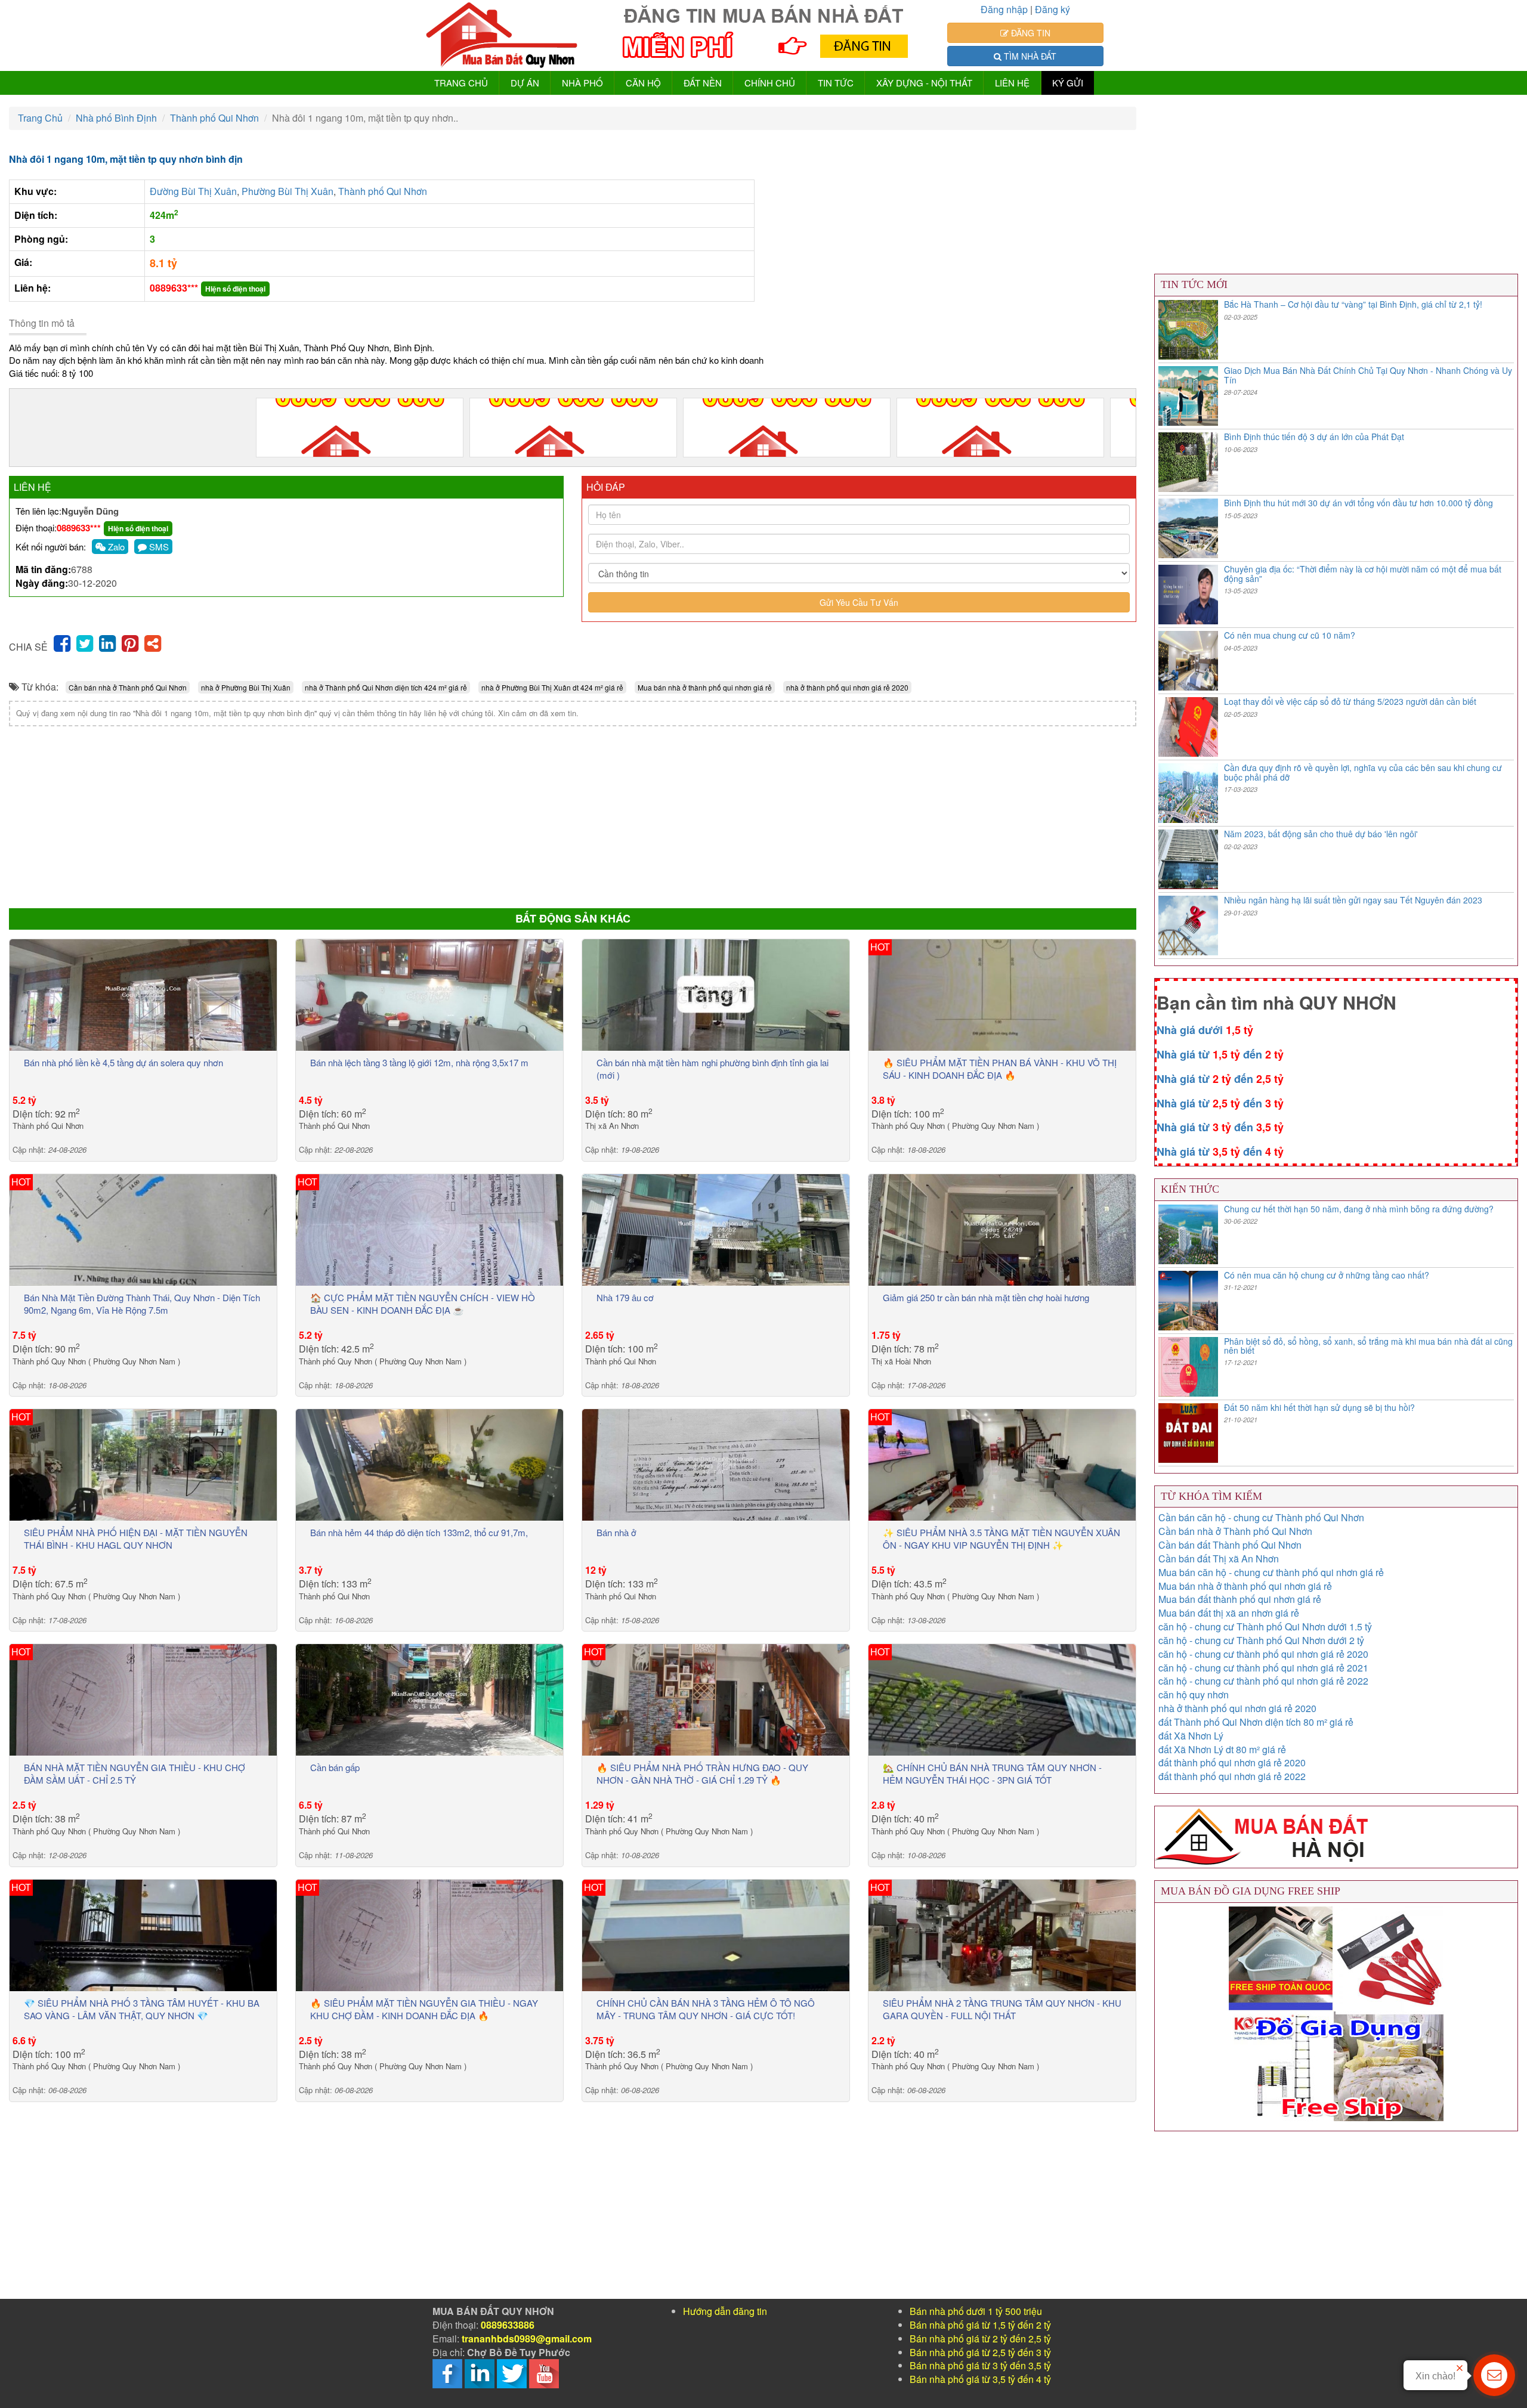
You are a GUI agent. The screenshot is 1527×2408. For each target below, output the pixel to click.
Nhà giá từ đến (1220, 1054)
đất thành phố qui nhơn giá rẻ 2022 (1232, 1776)
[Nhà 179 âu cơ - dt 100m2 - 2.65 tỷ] (716, 1229)
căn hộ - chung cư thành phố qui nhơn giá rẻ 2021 (1263, 1668)
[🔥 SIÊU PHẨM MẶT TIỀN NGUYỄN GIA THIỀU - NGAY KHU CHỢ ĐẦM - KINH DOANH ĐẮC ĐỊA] (429, 1934)
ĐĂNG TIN (1030, 33)
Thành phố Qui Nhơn (383, 191)
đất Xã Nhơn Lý (1191, 1736)
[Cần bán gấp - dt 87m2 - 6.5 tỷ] (429, 1699)
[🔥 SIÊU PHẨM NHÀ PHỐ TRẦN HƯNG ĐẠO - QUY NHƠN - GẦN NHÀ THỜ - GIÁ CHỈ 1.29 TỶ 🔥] (716, 1699)
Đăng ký (1052, 9)
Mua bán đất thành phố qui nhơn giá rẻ (1240, 1599)
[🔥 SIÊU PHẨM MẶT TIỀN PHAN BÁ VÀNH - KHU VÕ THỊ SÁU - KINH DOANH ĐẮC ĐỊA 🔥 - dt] (1002, 993)
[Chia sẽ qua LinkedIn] (107, 642)
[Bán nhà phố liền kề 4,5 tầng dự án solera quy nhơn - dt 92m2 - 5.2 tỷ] (143, 993)
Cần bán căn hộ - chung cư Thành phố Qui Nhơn (1261, 1517)
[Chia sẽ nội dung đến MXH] (153, 642)
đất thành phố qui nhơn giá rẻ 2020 (1232, 1762)
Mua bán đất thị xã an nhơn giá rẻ (1229, 1613)
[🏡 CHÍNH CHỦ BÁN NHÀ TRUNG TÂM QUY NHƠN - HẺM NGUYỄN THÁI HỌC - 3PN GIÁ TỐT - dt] (1002, 1699)
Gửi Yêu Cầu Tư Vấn (859, 602)
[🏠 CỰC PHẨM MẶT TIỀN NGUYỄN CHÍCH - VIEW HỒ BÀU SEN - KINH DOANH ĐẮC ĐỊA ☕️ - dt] (429, 1229)
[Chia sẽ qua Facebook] (62, 642)
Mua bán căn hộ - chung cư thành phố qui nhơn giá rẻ (1271, 1572)
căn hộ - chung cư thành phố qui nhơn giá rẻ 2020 (1263, 1654)
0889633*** (174, 288)
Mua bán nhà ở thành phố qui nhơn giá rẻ (705, 687)
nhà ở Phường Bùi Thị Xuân (246, 687)
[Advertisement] (367, 816)
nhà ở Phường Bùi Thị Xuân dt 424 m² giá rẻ (552, 687)
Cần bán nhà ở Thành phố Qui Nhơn (128, 687)
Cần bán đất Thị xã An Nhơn (1219, 1559)
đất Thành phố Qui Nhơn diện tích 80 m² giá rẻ (1256, 1722)
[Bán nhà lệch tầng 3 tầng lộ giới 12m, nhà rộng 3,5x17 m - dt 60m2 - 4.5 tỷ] (429, 993)
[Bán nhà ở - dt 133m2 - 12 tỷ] (716, 1464)
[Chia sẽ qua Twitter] (85, 642)
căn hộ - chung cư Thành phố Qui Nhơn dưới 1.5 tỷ (1265, 1627)
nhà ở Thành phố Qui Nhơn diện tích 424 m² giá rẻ (386, 687)
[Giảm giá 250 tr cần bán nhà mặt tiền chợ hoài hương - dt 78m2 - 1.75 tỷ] (1002, 1229)
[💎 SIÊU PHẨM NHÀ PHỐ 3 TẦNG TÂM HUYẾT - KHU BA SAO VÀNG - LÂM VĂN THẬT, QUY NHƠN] (143, 1934)
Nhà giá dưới (1205, 1030)
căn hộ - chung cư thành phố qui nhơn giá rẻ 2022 (1263, 1681)
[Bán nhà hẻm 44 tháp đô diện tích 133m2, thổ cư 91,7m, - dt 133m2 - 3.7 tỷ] (429, 1464)
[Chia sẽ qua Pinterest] (130, 642)
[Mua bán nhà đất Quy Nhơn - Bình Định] (502, 35)
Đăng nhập (1004, 9)
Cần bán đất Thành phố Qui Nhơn (1230, 1545)
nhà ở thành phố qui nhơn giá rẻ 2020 (847, 687)
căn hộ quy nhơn (1194, 1694)
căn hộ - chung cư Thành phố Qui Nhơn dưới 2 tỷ (1261, 1640)
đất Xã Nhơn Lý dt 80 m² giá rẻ (1222, 1749)
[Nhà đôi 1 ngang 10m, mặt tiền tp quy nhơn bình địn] (360, 428)
